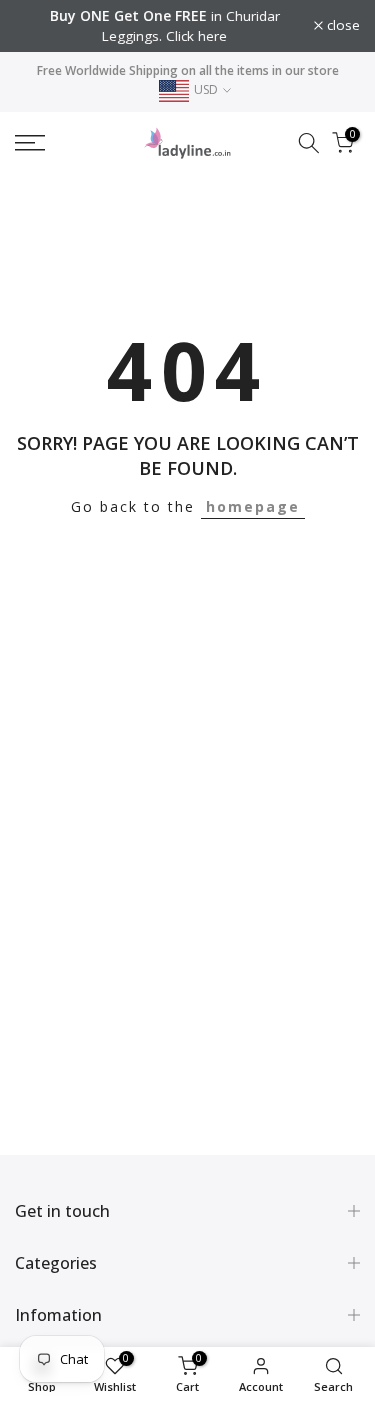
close (341, 26)
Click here (196, 36)
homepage (253, 506)
